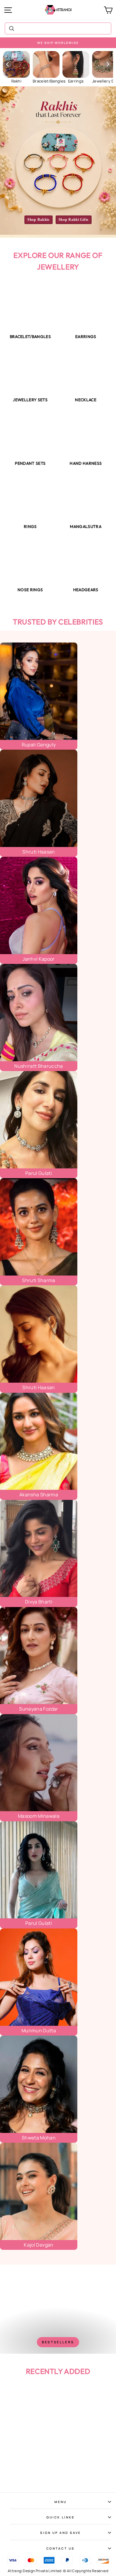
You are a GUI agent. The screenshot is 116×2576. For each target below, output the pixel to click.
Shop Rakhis (39, 220)
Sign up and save (61, 2533)
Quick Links (61, 2517)
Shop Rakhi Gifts (74, 220)
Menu (61, 2502)
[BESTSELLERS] (58, 2309)
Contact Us (61, 2548)
